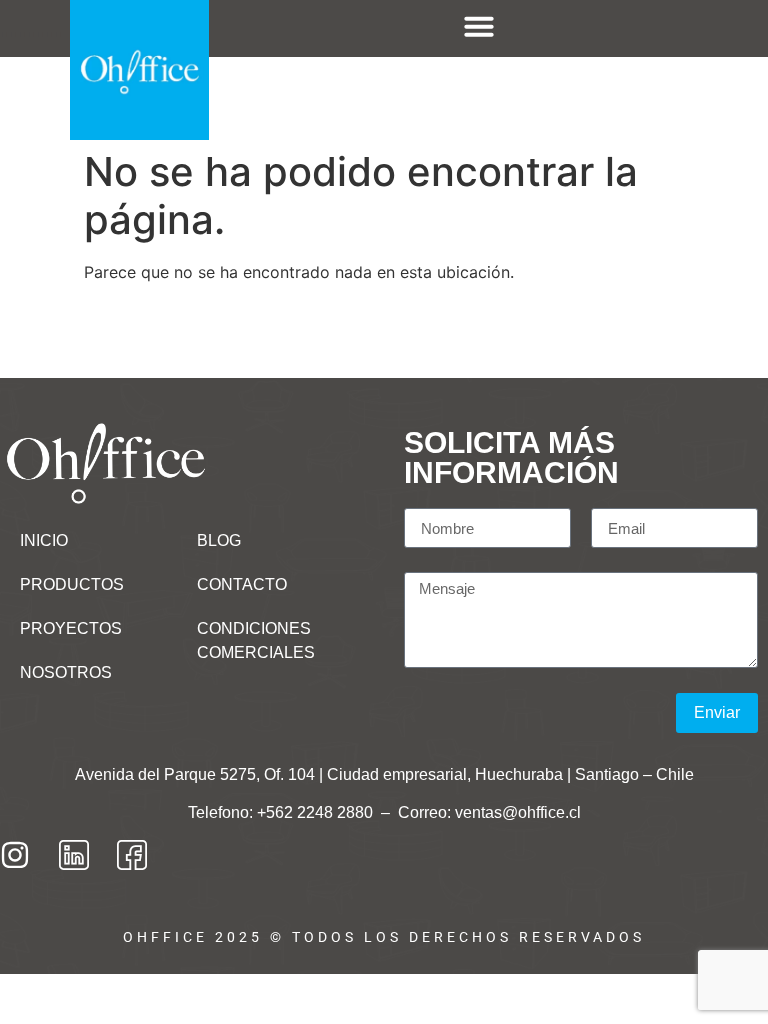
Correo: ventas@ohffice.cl (489, 812)
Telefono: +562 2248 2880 (282, 812)
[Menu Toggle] (479, 26)
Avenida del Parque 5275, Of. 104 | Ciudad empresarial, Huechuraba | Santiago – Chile (384, 774)
